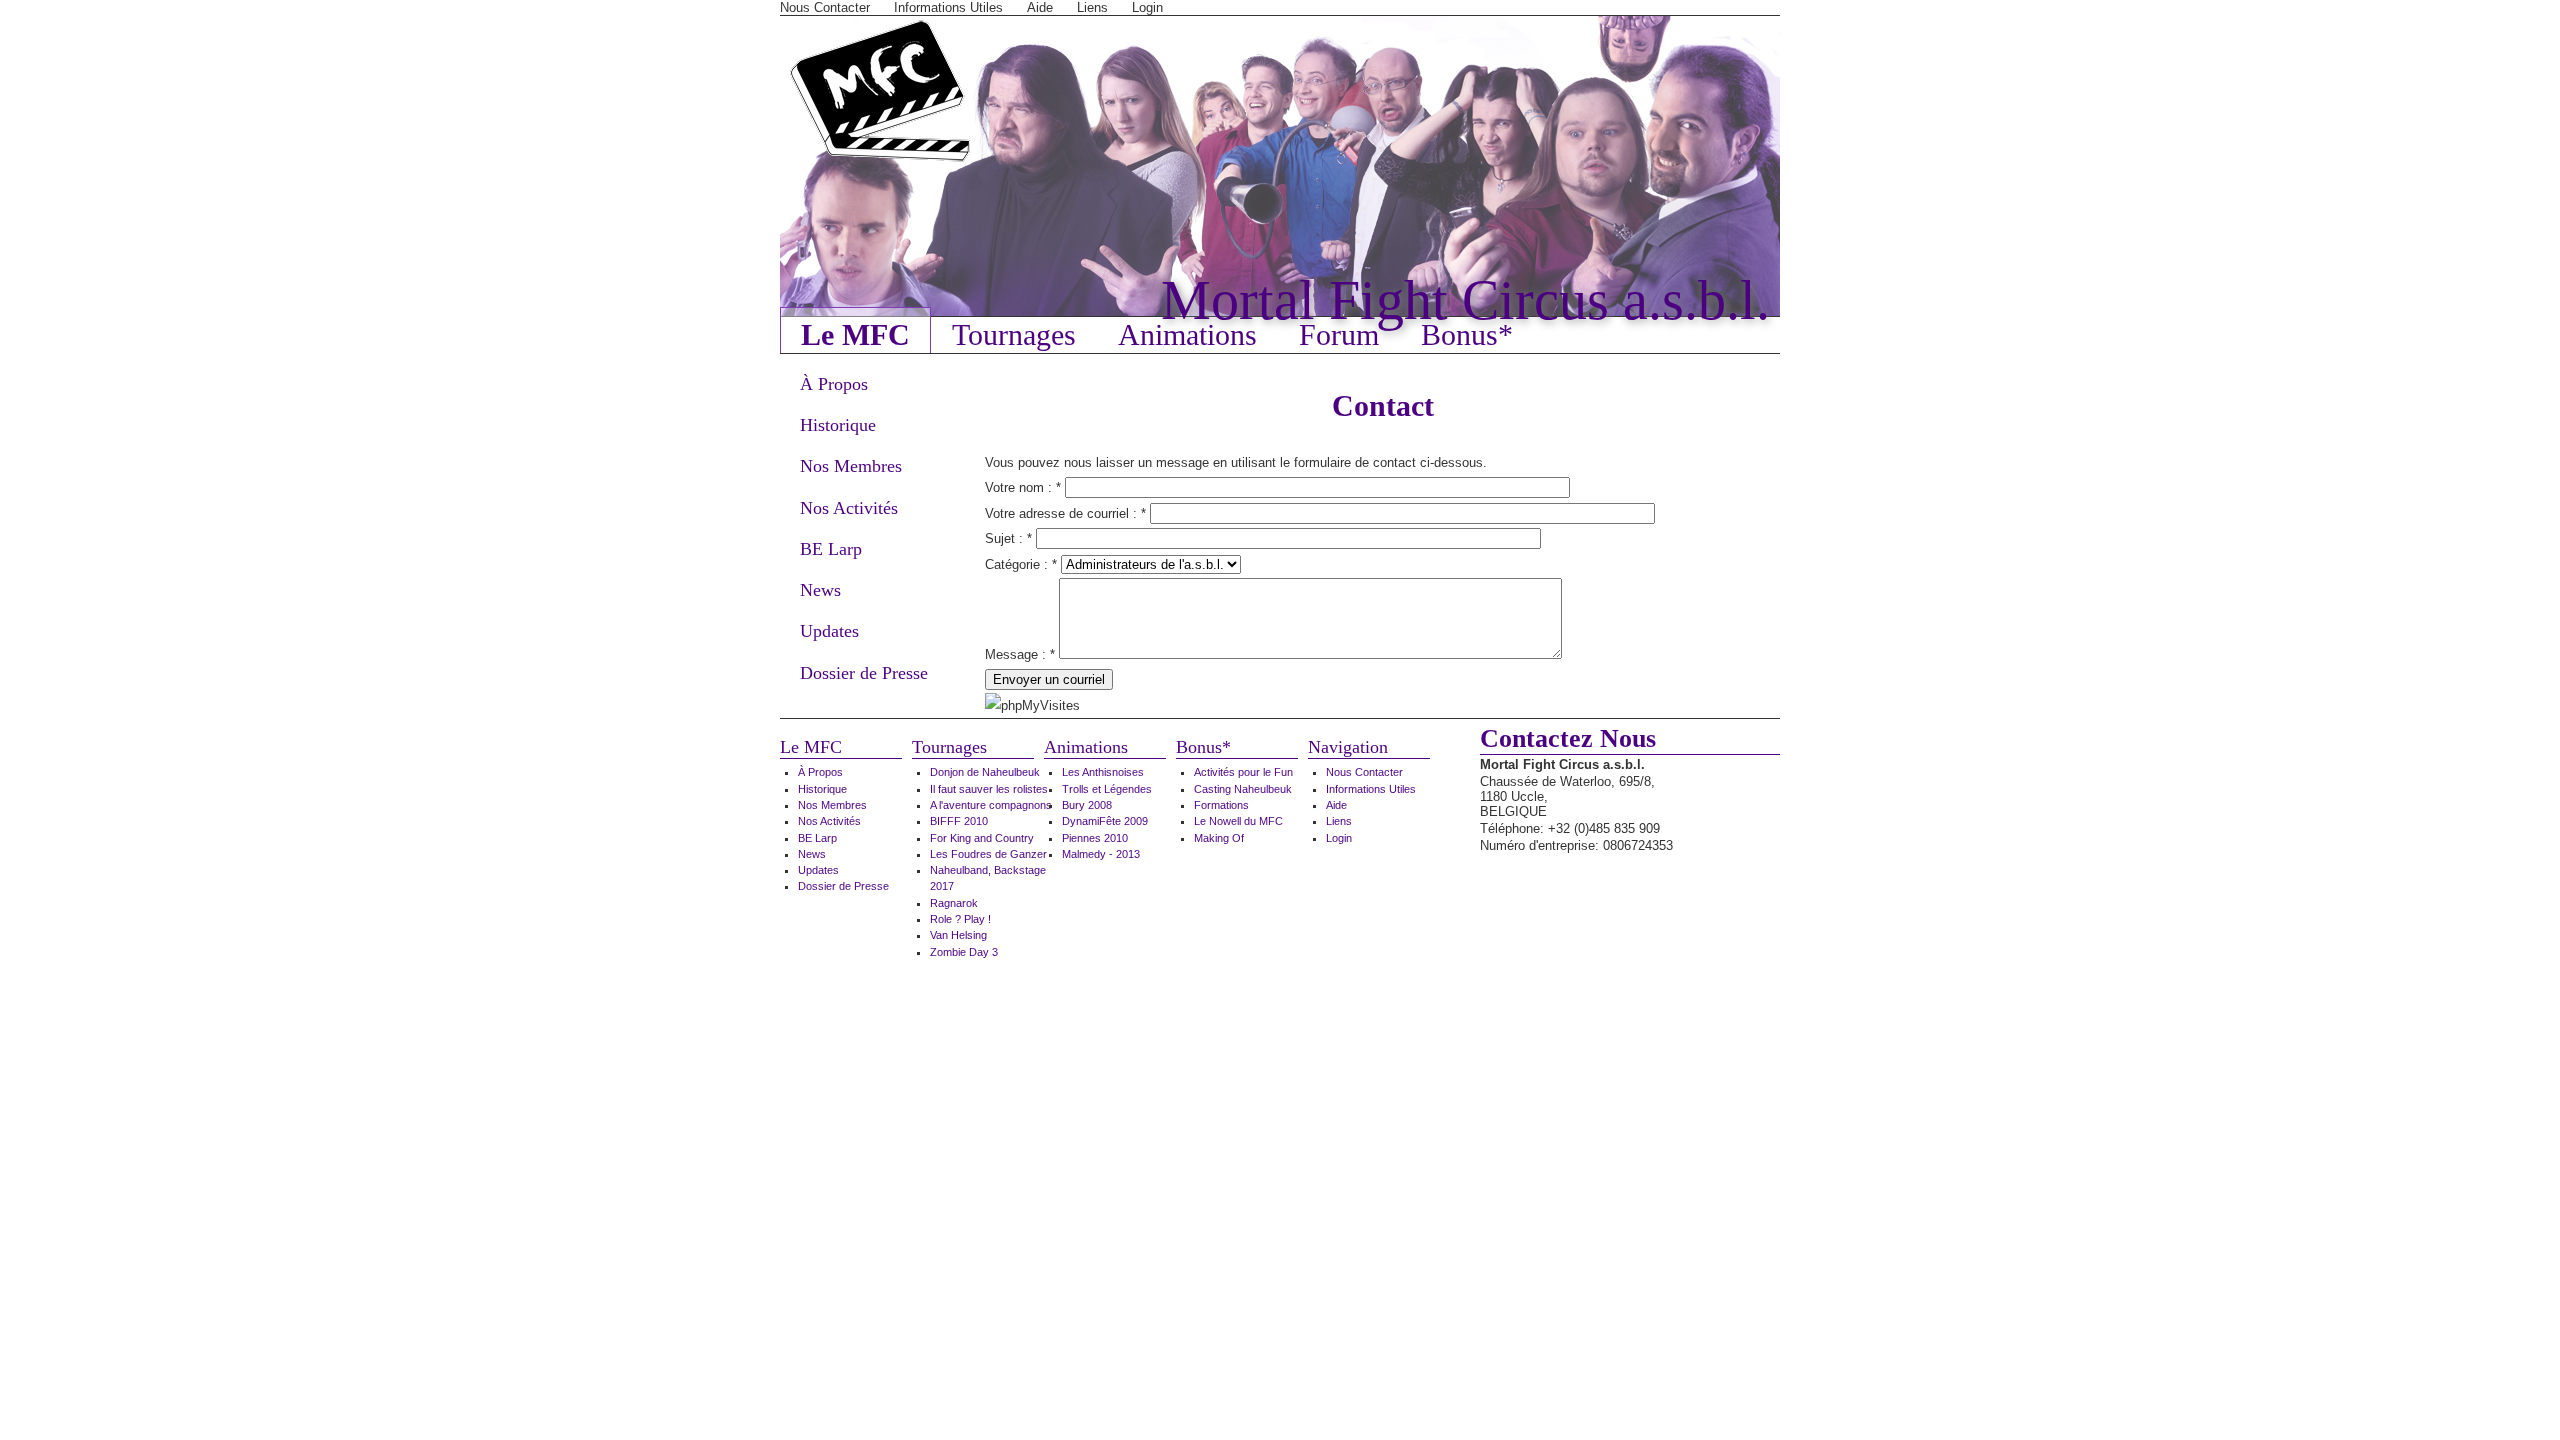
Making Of (1219, 838)
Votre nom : (1023, 487)
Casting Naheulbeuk (1243, 789)
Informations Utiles (948, 7)
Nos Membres (851, 466)
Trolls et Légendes (1107, 789)
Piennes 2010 (1095, 838)
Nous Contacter (825, 7)
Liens (1092, 7)
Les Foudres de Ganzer (988, 854)
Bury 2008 (1087, 805)
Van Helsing (958, 935)
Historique (838, 425)
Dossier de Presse (864, 673)
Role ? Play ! (960, 919)
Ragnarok (954, 903)
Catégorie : (1021, 564)
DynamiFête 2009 (1105, 821)
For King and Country (982, 838)
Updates (829, 631)
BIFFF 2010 (959, 821)
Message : (1020, 654)
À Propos (834, 384)
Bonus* (1467, 335)
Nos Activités (849, 508)
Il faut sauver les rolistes (989, 789)
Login (1147, 7)
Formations (1221, 805)
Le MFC (855, 335)
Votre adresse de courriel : (1065, 513)
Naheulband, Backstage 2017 (988, 878)
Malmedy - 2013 (1101, 854)
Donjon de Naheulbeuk (985, 772)
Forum (1339, 335)
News (820, 590)
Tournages (1014, 335)
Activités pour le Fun (1243, 772)
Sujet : (1008, 538)
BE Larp (831, 549)
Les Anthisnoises (1103, 772)
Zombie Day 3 (964, 952)
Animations (1187, 335)
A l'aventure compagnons (991, 805)
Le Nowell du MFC (1238, 821)
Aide (1040, 7)
